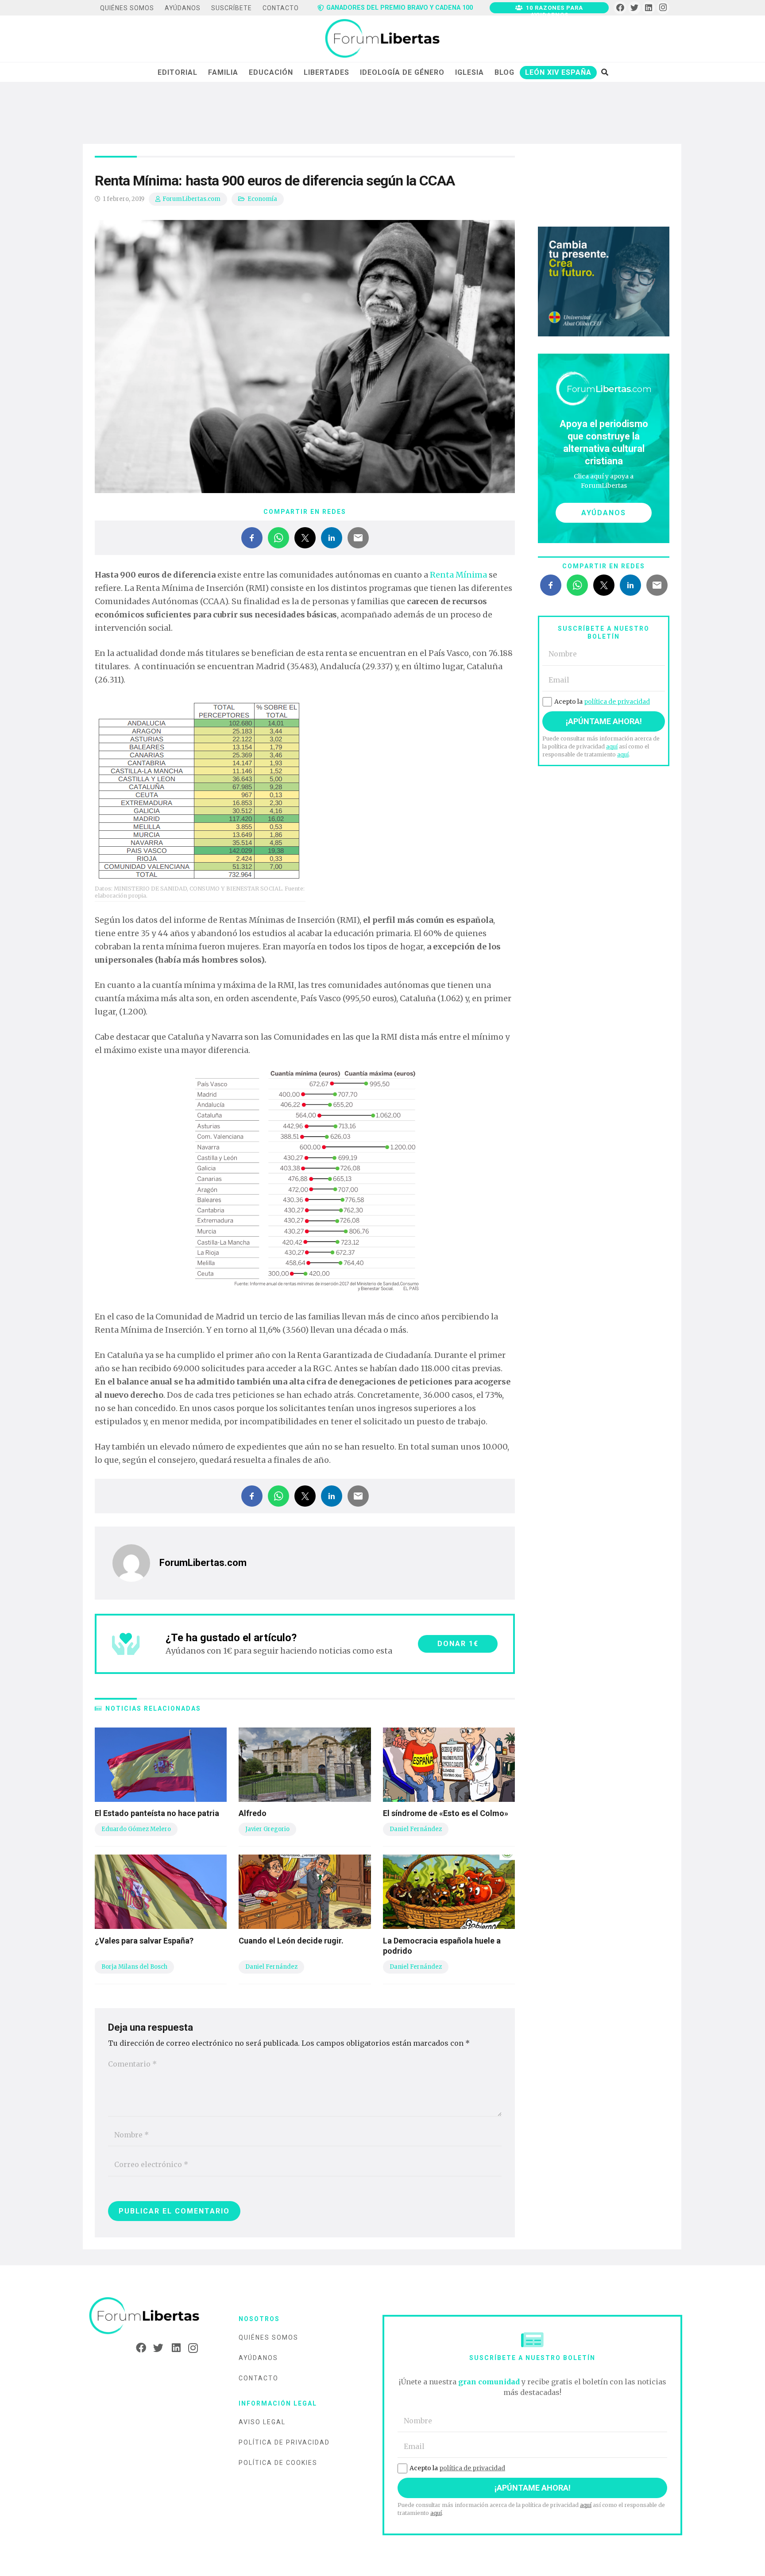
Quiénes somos (269, 2337)
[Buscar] (605, 72)
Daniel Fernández (416, 1829)
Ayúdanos (258, 2358)
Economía (262, 199)
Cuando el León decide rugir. (291, 1941)
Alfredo (253, 1813)
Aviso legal (262, 2422)
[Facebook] (620, 8)
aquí (612, 746)
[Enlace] (382, 39)
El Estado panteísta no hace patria (157, 1813)
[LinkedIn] (649, 8)
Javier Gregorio (267, 1829)
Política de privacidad (284, 2442)
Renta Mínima (458, 575)
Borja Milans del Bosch (134, 1967)
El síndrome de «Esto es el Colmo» (446, 1813)
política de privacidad (617, 702)
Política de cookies (278, 2463)
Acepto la (602, 702)
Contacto (259, 2378)
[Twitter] (635, 8)
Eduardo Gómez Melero (136, 1829)
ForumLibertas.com (191, 199)
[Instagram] (663, 8)
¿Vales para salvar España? (144, 1941)
